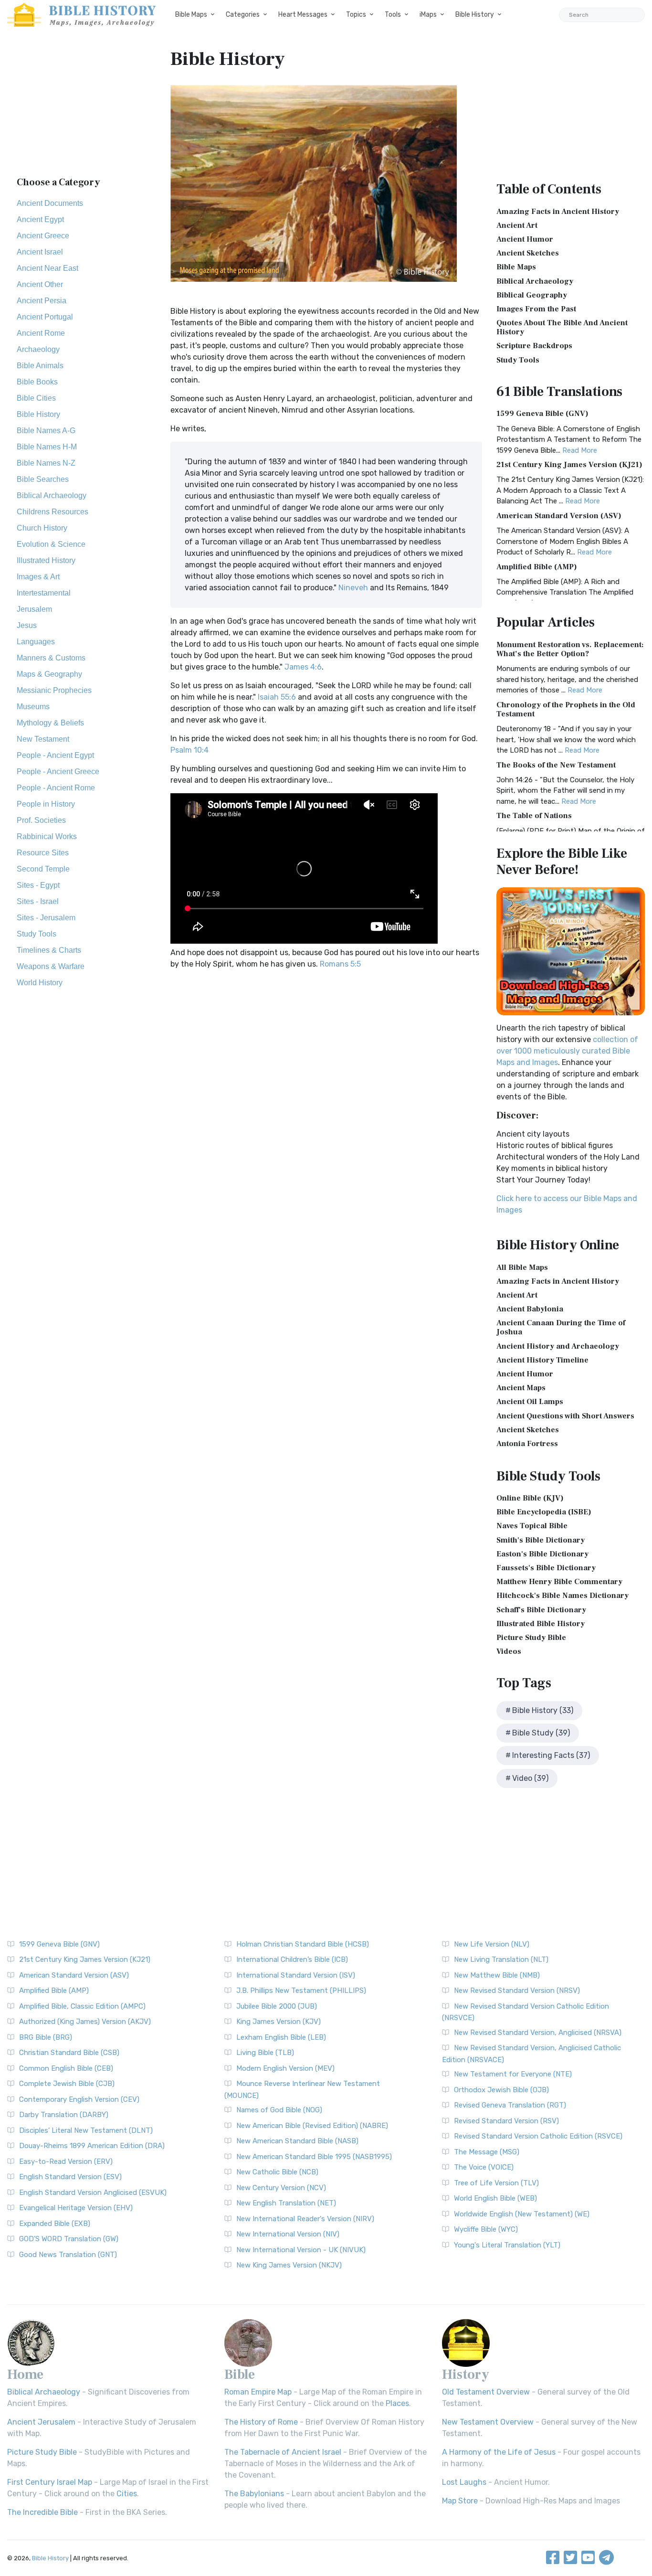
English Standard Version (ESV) (70, 2177)
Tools (393, 15)
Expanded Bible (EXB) (55, 2224)
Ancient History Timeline (542, 1360)
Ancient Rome (41, 333)
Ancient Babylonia (530, 1309)
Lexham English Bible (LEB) (281, 2037)
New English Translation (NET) (286, 2203)
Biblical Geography (532, 295)
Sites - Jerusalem (46, 918)
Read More (580, 450)
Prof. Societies (41, 820)
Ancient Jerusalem (41, 2422)
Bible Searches (43, 479)
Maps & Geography (49, 674)
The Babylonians (254, 2494)
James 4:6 (303, 667)
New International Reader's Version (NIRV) (305, 2219)
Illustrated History (46, 560)
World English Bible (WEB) (495, 2198)
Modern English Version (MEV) (285, 2068)
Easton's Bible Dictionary (542, 1554)
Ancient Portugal (45, 317)
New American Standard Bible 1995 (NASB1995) (314, 2157)
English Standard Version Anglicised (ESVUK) (93, 2193)
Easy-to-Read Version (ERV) (66, 2161)
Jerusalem (34, 609)
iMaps (428, 15)
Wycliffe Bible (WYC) (486, 2229)
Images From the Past (536, 309)
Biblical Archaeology (52, 495)
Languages (36, 642)
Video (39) (530, 1778)
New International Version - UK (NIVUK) (301, 2250)
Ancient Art (517, 225)
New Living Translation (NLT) (501, 1959)
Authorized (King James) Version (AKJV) (85, 2022)
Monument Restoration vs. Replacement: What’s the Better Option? (570, 649)
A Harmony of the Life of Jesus (499, 2452)
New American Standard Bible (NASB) (297, 2141)
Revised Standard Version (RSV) (506, 2121)
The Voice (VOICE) (484, 2167)
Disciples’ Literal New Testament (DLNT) (86, 2130)
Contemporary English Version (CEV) (79, 2099)
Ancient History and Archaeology (558, 1346)
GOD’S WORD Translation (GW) (69, 2239)
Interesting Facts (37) (551, 1755)
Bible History (475, 15)
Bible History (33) (543, 1710)
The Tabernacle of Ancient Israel (283, 2452)
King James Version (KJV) (279, 2022)
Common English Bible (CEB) (66, 2068)
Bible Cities (36, 398)
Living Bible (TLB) (265, 2053)
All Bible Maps (522, 1267)
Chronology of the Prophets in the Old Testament (566, 709)
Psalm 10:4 (189, 750)
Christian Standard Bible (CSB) (69, 2053)
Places (397, 2403)
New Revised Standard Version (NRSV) (517, 1991)
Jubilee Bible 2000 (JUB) (277, 2006)
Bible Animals (40, 366)
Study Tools (37, 934)
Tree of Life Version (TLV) (496, 2183)
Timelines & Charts (49, 950)
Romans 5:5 (340, 964)
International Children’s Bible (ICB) (292, 1959)
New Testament (43, 739)
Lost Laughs (464, 2482)
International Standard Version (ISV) (296, 1975)
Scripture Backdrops (534, 346)
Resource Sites (43, 853)
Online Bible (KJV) (530, 1498)
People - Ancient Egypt (55, 755)
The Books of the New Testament (556, 765)
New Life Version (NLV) (492, 1944)
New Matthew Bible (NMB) (497, 1975)
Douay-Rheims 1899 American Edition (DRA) (92, 2146)
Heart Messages (303, 15)
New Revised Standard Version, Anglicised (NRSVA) (538, 2033)
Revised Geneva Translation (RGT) (510, 2105)
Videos (509, 1651)
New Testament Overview (488, 2422)
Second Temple (43, 869)
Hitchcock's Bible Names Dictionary (563, 1596)
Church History (42, 528)
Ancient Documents (50, 203)
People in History (46, 804)
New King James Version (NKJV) (289, 2265)
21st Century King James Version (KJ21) (569, 465)
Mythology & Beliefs (50, 723)
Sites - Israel (38, 901)
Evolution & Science (51, 544)
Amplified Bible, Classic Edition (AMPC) (82, 2006)
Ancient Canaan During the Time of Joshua (561, 1327)
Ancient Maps (521, 1388)
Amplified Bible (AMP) (537, 567)
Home (25, 2374)
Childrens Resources (53, 512)
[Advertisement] (82, 107)
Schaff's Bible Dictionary (541, 1610)
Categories (243, 15)
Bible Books (37, 382)
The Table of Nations (534, 816)
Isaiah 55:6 (277, 697)
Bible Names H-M (47, 447)
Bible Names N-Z (46, 463)
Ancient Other (40, 284)
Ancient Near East (47, 268)
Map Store (460, 2501)
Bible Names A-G (46, 431)
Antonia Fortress (527, 1444)
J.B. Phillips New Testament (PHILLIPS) (301, 1991)
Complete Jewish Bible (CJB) (67, 2084)
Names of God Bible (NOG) (279, 2110)
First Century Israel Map (50, 2482)
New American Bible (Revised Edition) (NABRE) (312, 2126)
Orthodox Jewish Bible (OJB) (501, 2090)
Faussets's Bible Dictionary (546, 1568)
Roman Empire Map (258, 2392)
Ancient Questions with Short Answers (565, 1416)
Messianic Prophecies (54, 690)
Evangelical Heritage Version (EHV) (76, 2208)
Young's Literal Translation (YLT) (507, 2245)
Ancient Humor (525, 239)
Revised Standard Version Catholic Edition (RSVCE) (538, 2136)
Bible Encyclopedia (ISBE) (544, 1512)
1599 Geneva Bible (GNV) (542, 414)
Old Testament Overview (486, 2392)
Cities (127, 2494)
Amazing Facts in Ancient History (558, 212)
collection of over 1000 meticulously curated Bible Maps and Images (567, 1051)
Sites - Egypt (38, 885)
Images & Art (38, 577)
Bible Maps (191, 15)
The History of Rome (261, 2422)
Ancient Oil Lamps (530, 1402)
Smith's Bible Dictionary (541, 1540)
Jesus (27, 625)
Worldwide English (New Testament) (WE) (522, 2214)
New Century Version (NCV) (281, 2188)
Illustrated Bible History (541, 1624)
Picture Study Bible (531, 1638)
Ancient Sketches (528, 253)
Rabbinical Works (47, 836)
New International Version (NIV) (288, 2234)
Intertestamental (44, 593)
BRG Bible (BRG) (46, 2037)
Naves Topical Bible (532, 1526)
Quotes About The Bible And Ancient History (562, 327)
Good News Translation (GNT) (68, 2255)
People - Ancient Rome (56, 788)
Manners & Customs (51, 658)
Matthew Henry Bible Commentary (559, 1582)
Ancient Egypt (40, 219)
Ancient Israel (40, 252)
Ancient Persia (42, 301)
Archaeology (38, 349)
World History (40, 983)
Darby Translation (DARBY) (64, 2115)
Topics (356, 15)
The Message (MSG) (487, 2152)
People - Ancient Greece (58, 772)
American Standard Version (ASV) (559, 516)
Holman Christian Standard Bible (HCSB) (303, 1944)
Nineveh (353, 588)
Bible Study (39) (541, 1733)
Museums (33, 707)
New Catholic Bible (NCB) (277, 2172)
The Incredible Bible (42, 2512)
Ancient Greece (43, 236)
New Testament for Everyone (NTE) (513, 2074)
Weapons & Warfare (51, 966)
